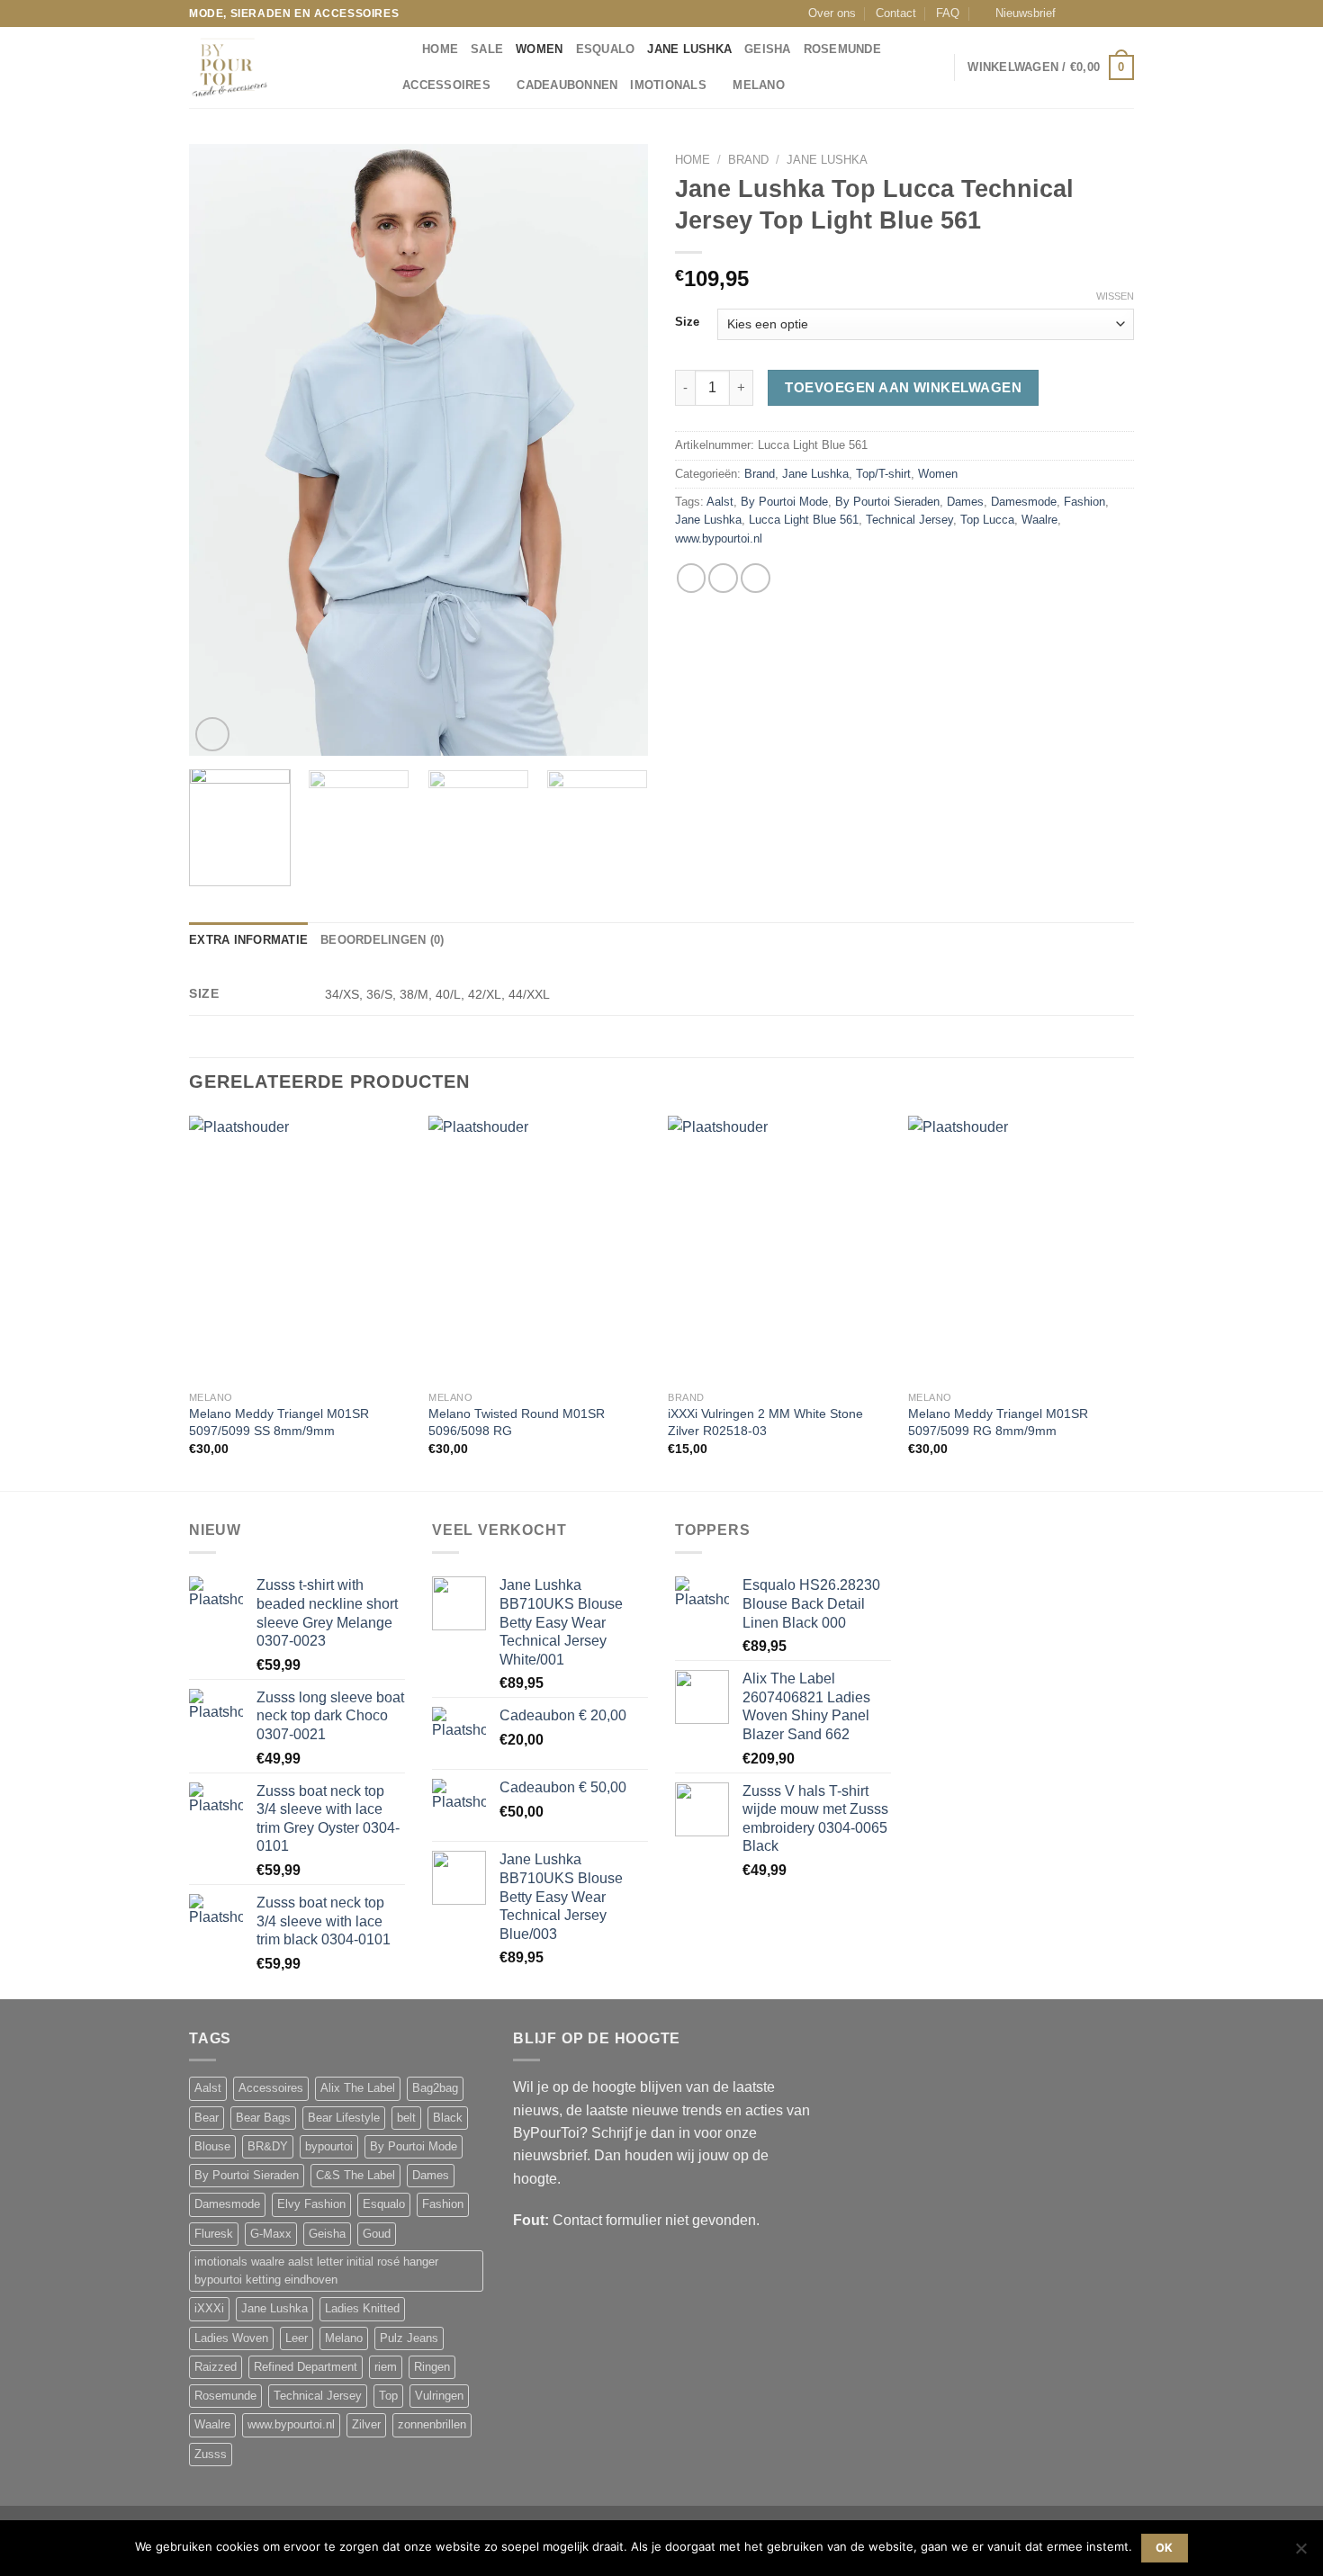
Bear (207, 2118)
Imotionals (668, 85)
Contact (896, 13)
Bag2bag (435, 2088)
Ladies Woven (231, 2338)
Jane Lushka (689, 49)
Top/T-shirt (883, 474)
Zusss (211, 2455)
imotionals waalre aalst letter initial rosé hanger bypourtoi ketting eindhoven (316, 2271)
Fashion (1084, 502)
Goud (377, 2234)
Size (687, 322)
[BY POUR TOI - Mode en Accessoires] (279, 67)
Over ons (832, 13)
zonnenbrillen (432, 2425)
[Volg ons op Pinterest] (1126, 13)
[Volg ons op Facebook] (1075, 13)
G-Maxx (271, 2234)
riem (386, 2367)
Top (388, 2396)
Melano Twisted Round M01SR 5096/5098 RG (517, 1422)
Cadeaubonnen (567, 85)
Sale (487, 49)
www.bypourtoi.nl (719, 539)
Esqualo (606, 49)
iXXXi (209, 2309)
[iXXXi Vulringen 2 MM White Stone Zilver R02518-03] (779, 1249)
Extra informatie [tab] (248, 940)
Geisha (768, 49)
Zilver (366, 2425)
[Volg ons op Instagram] (1092, 13)
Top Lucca (987, 520)
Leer (297, 2338)
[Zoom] (212, 734)
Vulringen (439, 2396)
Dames (965, 502)
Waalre (1039, 520)
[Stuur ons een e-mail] (1109, 13)
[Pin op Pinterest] (756, 578)
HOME (440, 49)
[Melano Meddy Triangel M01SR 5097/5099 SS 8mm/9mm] (300, 1249)
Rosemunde (842, 49)
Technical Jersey (909, 520)
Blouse (212, 2147)
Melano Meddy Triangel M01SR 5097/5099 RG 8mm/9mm (998, 1422)
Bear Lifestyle (344, 2118)
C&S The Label (355, 2176)
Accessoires (446, 85)
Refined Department (306, 2367)
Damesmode (1024, 502)
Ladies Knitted (362, 2309)
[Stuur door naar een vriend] (723, 578)
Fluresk (214, 2234)
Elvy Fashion (311, 2204)
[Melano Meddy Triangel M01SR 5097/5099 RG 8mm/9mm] (1019, 1249)
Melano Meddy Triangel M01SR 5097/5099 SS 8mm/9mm (279, 1422)
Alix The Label (358, 2088)
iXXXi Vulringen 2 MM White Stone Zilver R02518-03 (765, 1422)
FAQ (948, 13)
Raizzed (216, 2367)
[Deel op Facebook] (692, 578)
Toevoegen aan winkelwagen (903, 387)
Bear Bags (263, 2118)
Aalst (720, 502)
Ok (1165, 2548)
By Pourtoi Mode (784, 502)
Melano (759, 85)
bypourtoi (329, 2147)
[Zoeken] (403, 49)
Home (693, 160)
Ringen (432, 2367)
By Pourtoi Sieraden (887, 502)
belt (406, 2118)
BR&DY (268, 2147)
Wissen (1115, 296)
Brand (748, 160)
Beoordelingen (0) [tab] (382, 940)
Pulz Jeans (409, 2338)
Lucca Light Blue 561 (804, 520)
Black (448, 2118)
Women (539, 49)
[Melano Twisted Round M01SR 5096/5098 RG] (540, 1249)
